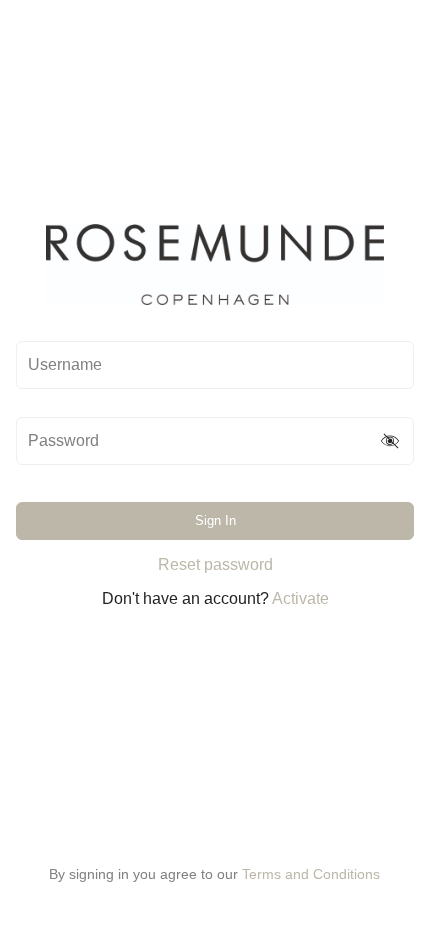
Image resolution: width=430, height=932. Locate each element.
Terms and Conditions (311, 874)
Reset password (215, 564)
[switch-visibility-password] (391, 441)
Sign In (215, 520)
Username (65, 365)
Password (63, 441)
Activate (300, 598)
